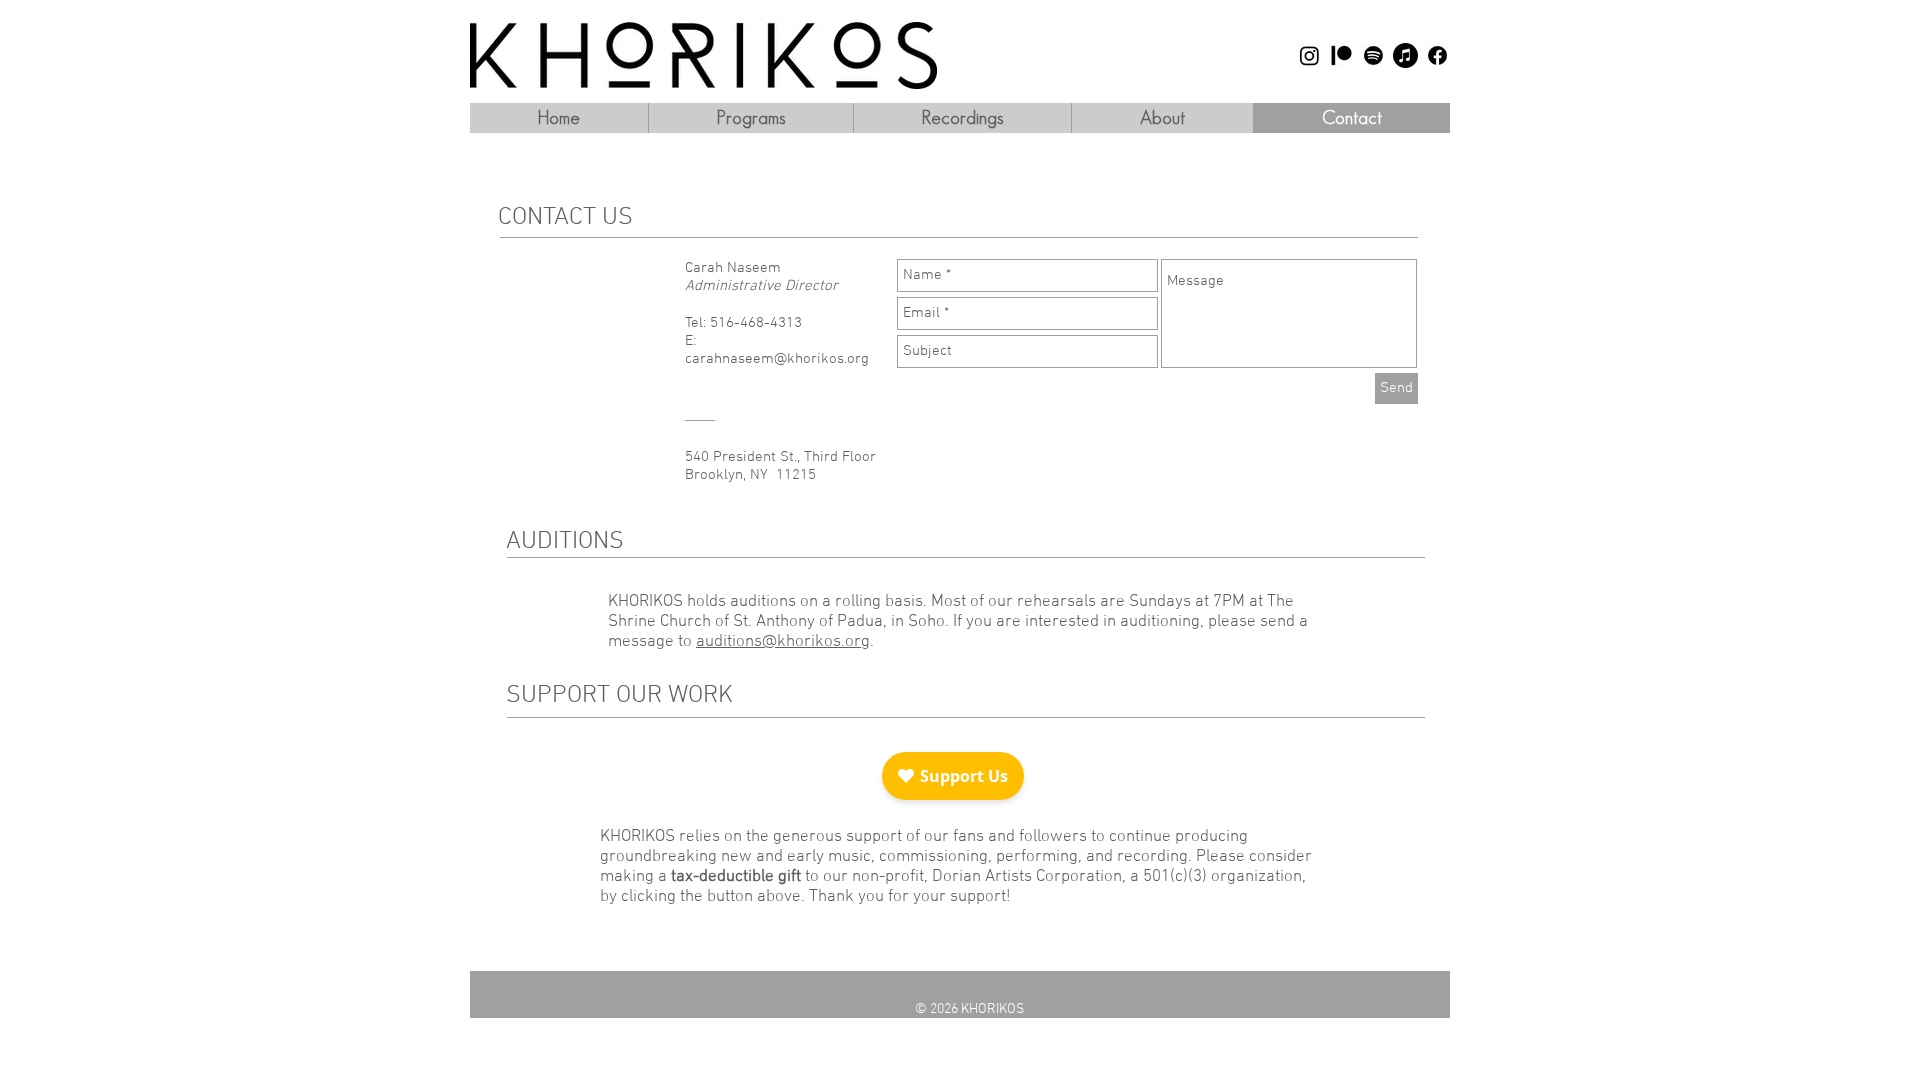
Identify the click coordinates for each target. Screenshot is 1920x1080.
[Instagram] (1309, 55)
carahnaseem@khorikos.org (777, 359)
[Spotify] (1373, 55)
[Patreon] (1341, 55)
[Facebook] (1437, 55)
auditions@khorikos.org (783, 642)
